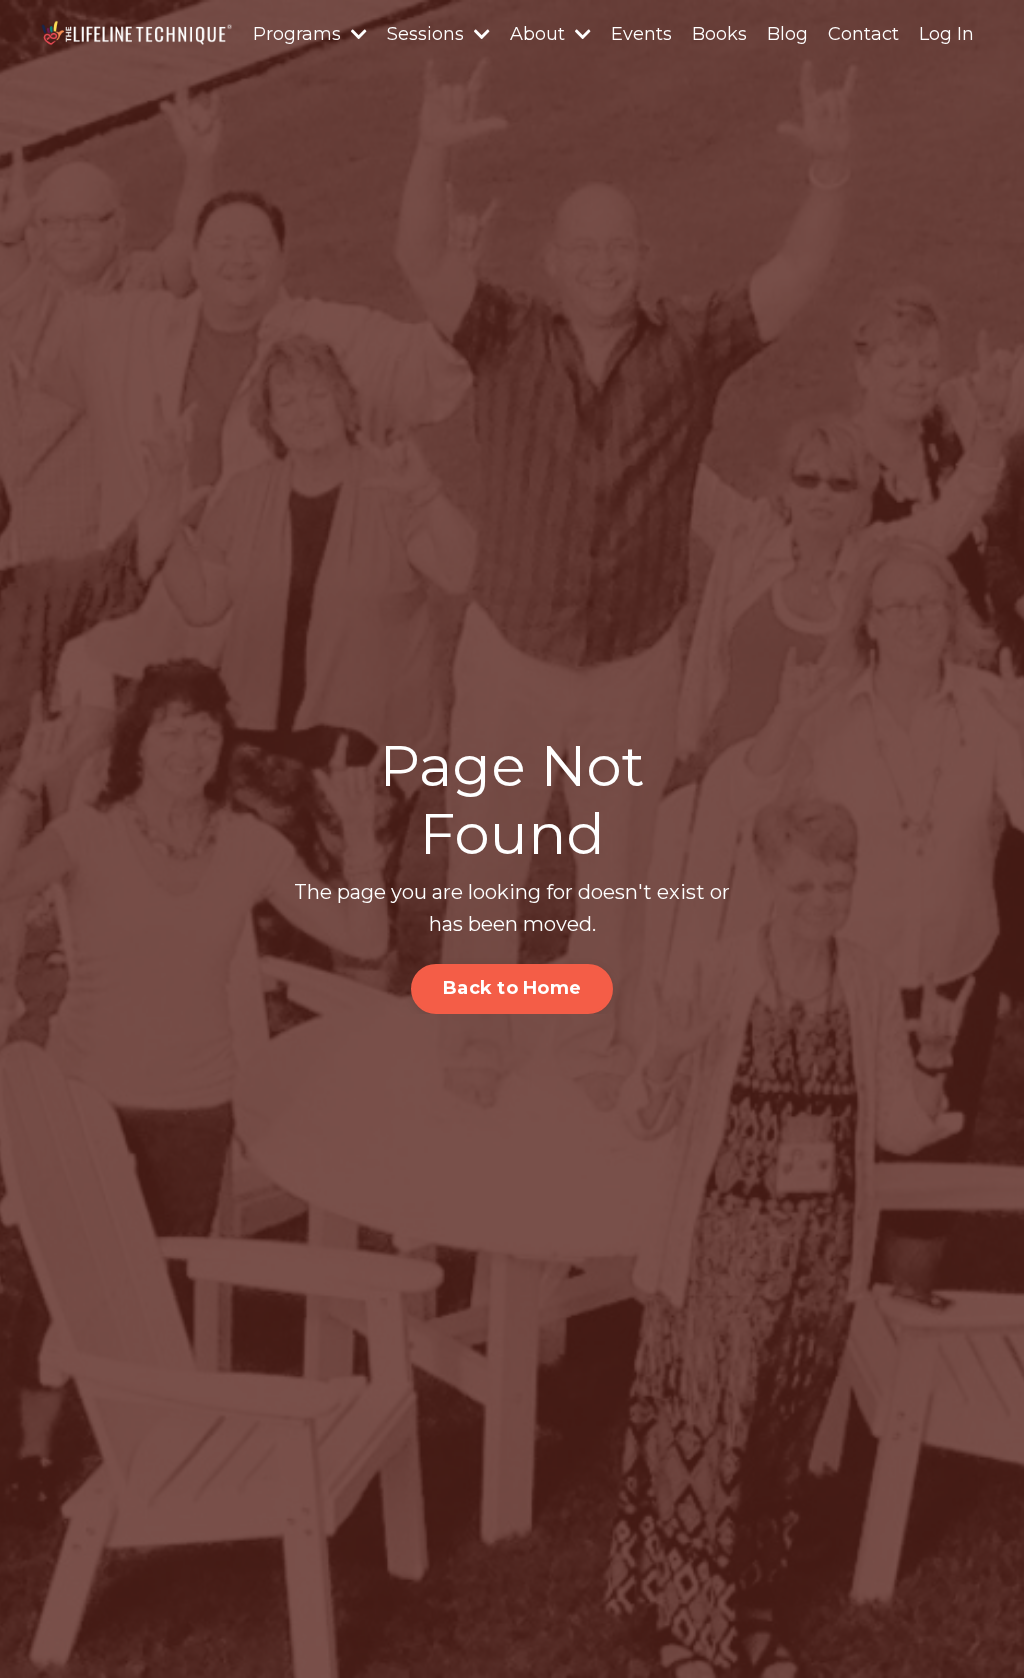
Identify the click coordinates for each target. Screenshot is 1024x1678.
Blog (787, 34)
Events (641, 34)
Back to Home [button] (512, 988)
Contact (863, 34)
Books (719, 34)
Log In (946, 34)
